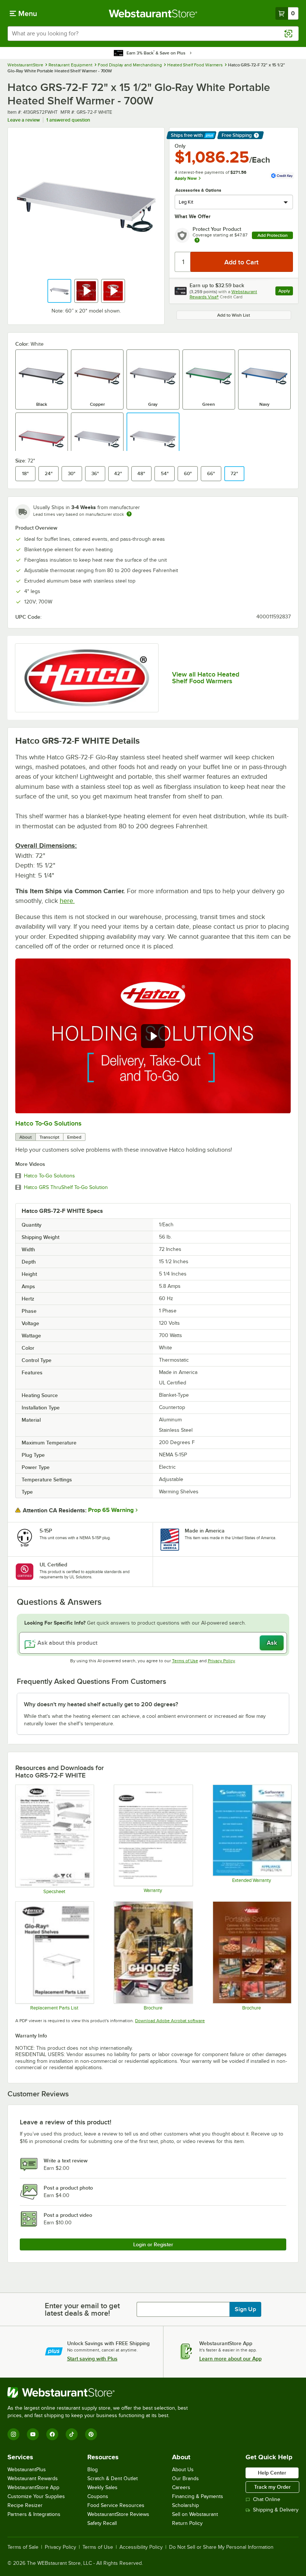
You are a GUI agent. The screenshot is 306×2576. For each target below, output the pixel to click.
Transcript (49, 1137)
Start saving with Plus (92, 2359)
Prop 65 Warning (111, 1510)
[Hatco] (87, 678)
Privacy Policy (221, 1661)
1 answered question (68, 120)
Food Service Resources (116, 2505)
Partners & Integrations (34, 2514)
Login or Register (153, 2244)
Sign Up (245, 2309)
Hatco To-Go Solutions (48, 1123)
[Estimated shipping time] (129, 514)
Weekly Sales (102, 2487)
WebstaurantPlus (27, 2470)
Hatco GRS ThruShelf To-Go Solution (66, 1187)
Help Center (272, 2473)
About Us (183, 2470)
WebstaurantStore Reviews (118, 2514)
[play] (153, 1036)
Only (180, 146)
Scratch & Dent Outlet (113, 2478)
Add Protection (273, 235)
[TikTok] (72, 2434)
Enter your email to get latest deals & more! (82, 2309)
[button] (59, 291)
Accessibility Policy (141, 2547)
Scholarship (185, 2505)
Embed (74, 1137)
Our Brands (185, 2478)
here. (67, 901)
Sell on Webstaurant (195, 2514)
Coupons (98, 2496)
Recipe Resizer (25, 2505)
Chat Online (267, 2499)
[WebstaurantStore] (101, 2393)
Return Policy (187, 2523)
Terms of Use (185, 1661)
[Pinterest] (91, 2434)
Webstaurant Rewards (33, 2478)
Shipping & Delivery (276, 2510)
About (26, 1137)
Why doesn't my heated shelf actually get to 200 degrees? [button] (101, 1704)
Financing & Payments (198, 2496)
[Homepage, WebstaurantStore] (153, 13)
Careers (181, 2487)
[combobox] (153, 34)
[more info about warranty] (197, 241)
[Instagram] (13, 2434)
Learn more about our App (230, 2359)
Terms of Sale (23, 2547)
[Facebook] (52, 2434)
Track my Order (272, 2487)
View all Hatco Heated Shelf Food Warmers (206, 678)
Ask (272, 1643)
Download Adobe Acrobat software (170, 2021)
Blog (93, 2470)
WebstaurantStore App (33, 2487)
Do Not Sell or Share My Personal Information (221, 2547)
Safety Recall (102, 2523)
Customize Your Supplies (36, 2496)
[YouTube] (33, 2434)
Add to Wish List (234, 315)
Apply (286, 292)
